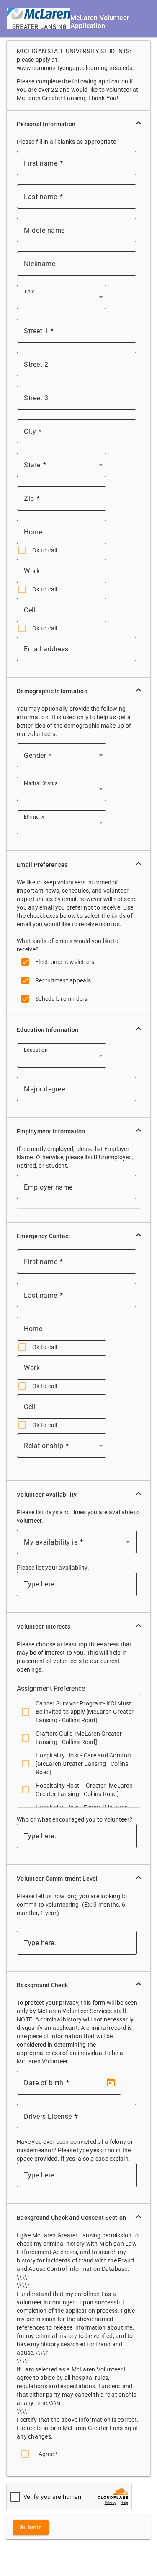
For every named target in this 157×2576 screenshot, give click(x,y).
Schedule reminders (62, 999)
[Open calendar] (111, 2083)
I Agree (46, 2454)
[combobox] (63, 301)
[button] (78, 124)
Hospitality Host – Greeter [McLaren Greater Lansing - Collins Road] (84, 1790)
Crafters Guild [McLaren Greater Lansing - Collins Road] (79, 1738)
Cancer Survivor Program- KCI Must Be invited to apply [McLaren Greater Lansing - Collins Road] (85, 1712)
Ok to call (45, 550)
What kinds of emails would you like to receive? (68, 945)
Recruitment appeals (63, 980)
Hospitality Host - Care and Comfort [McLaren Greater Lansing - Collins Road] (84, 1764)
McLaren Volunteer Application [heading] (100, 22)
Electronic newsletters (65, 962)
